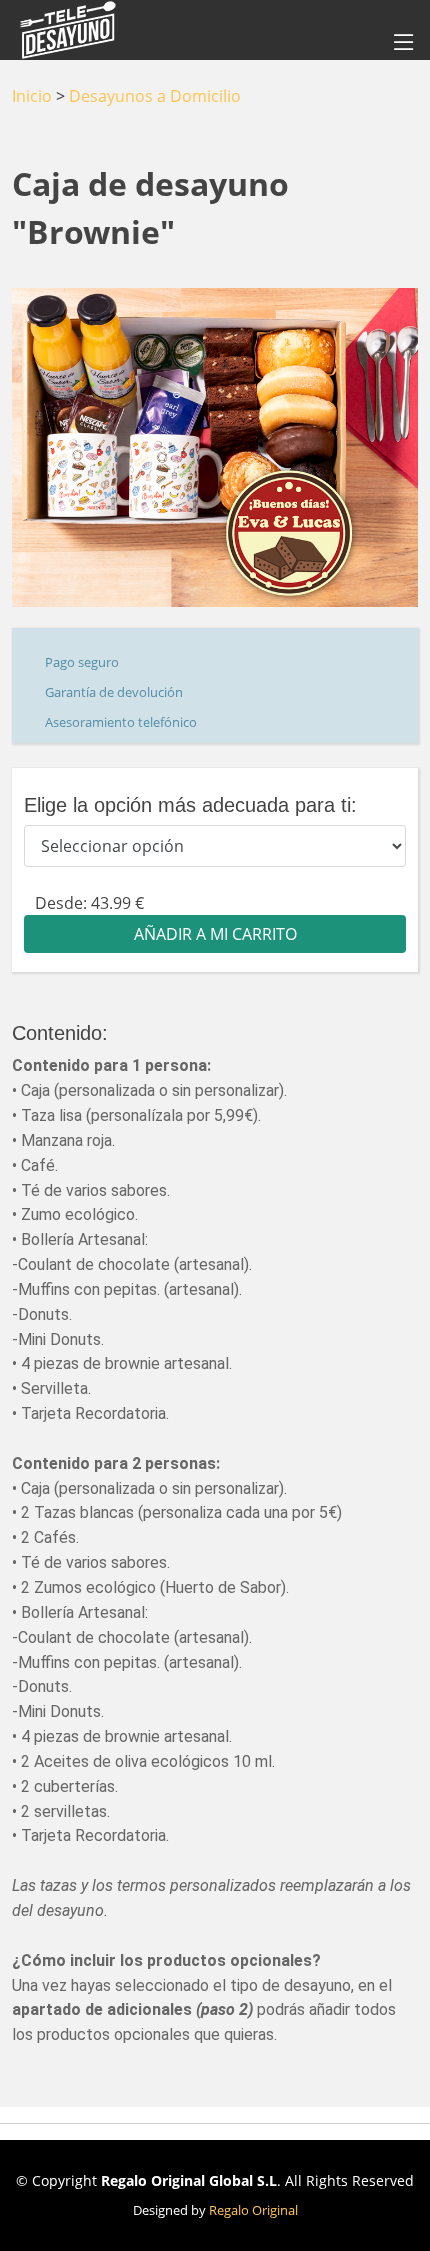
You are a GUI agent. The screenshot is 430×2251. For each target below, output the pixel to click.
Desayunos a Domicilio (155, 96)
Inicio (32, 96)
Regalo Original (253, 2210)
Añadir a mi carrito (215, 934)
